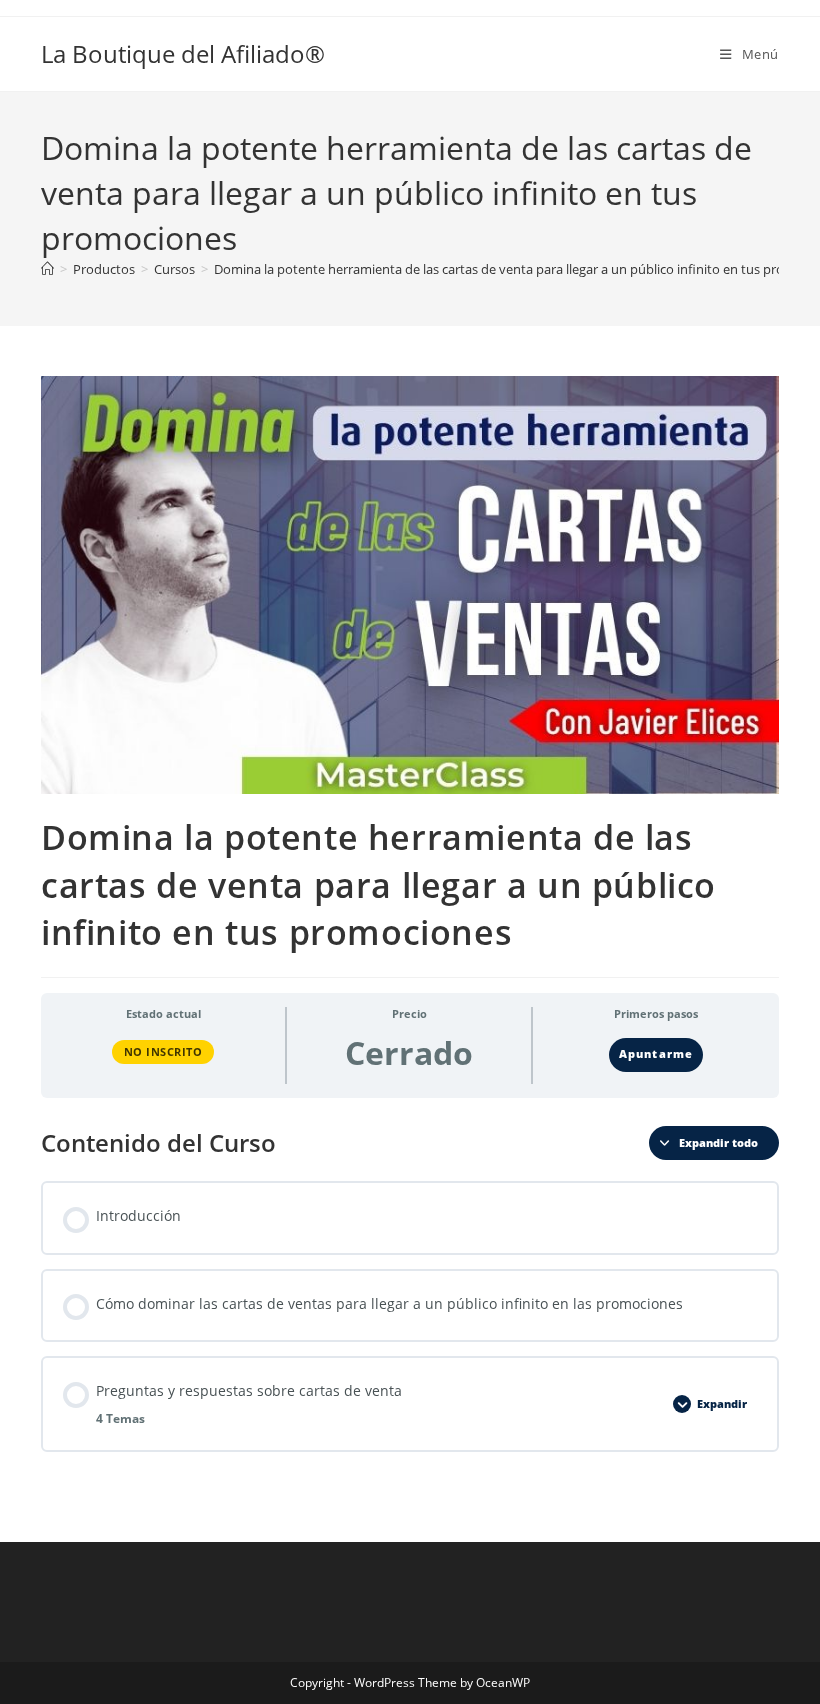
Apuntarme (655, 1054)
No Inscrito (163, 1051)
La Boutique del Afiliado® (183, 53)
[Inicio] (47, 269)
